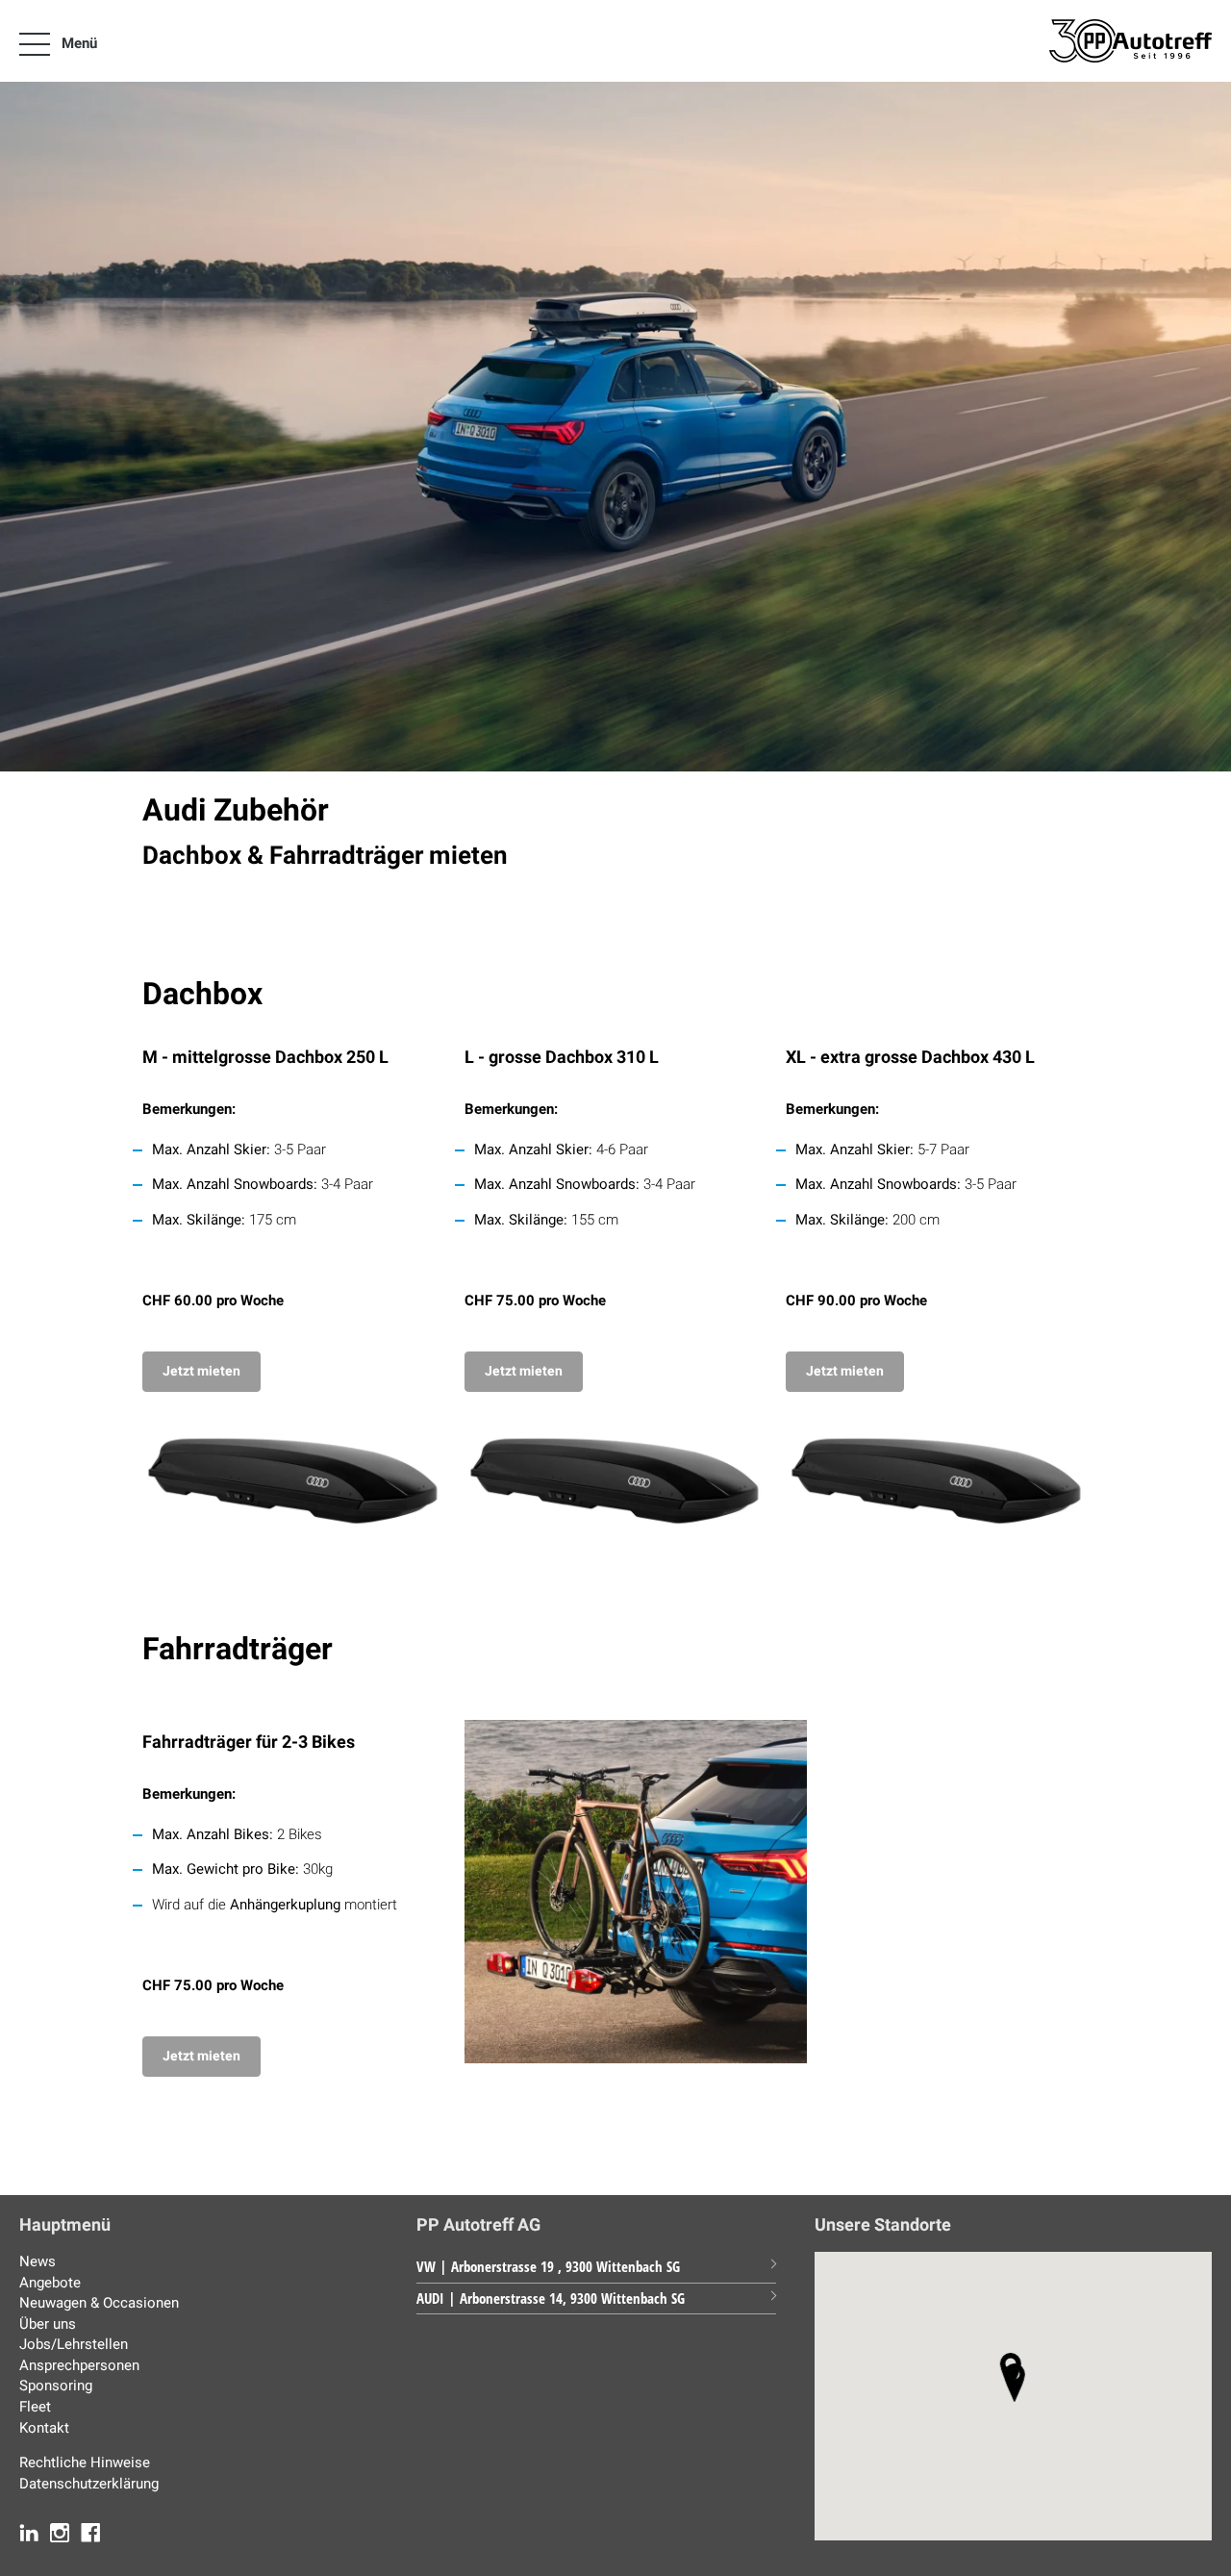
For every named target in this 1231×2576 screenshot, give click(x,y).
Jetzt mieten (201, 1371)
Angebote (50, 2283)
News (38, 2261)
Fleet (35, 2407)
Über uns (48, 2324)
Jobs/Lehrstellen (74, 2344)
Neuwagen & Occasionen (99, 2303)
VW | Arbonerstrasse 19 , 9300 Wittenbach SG (548, 2266)
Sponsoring (56, 2386)
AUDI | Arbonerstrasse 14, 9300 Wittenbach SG (551, 2298)
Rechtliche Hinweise (85, 2462)
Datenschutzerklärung (89, 2484)
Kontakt (44, 2428)
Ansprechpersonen (79, 2365)
